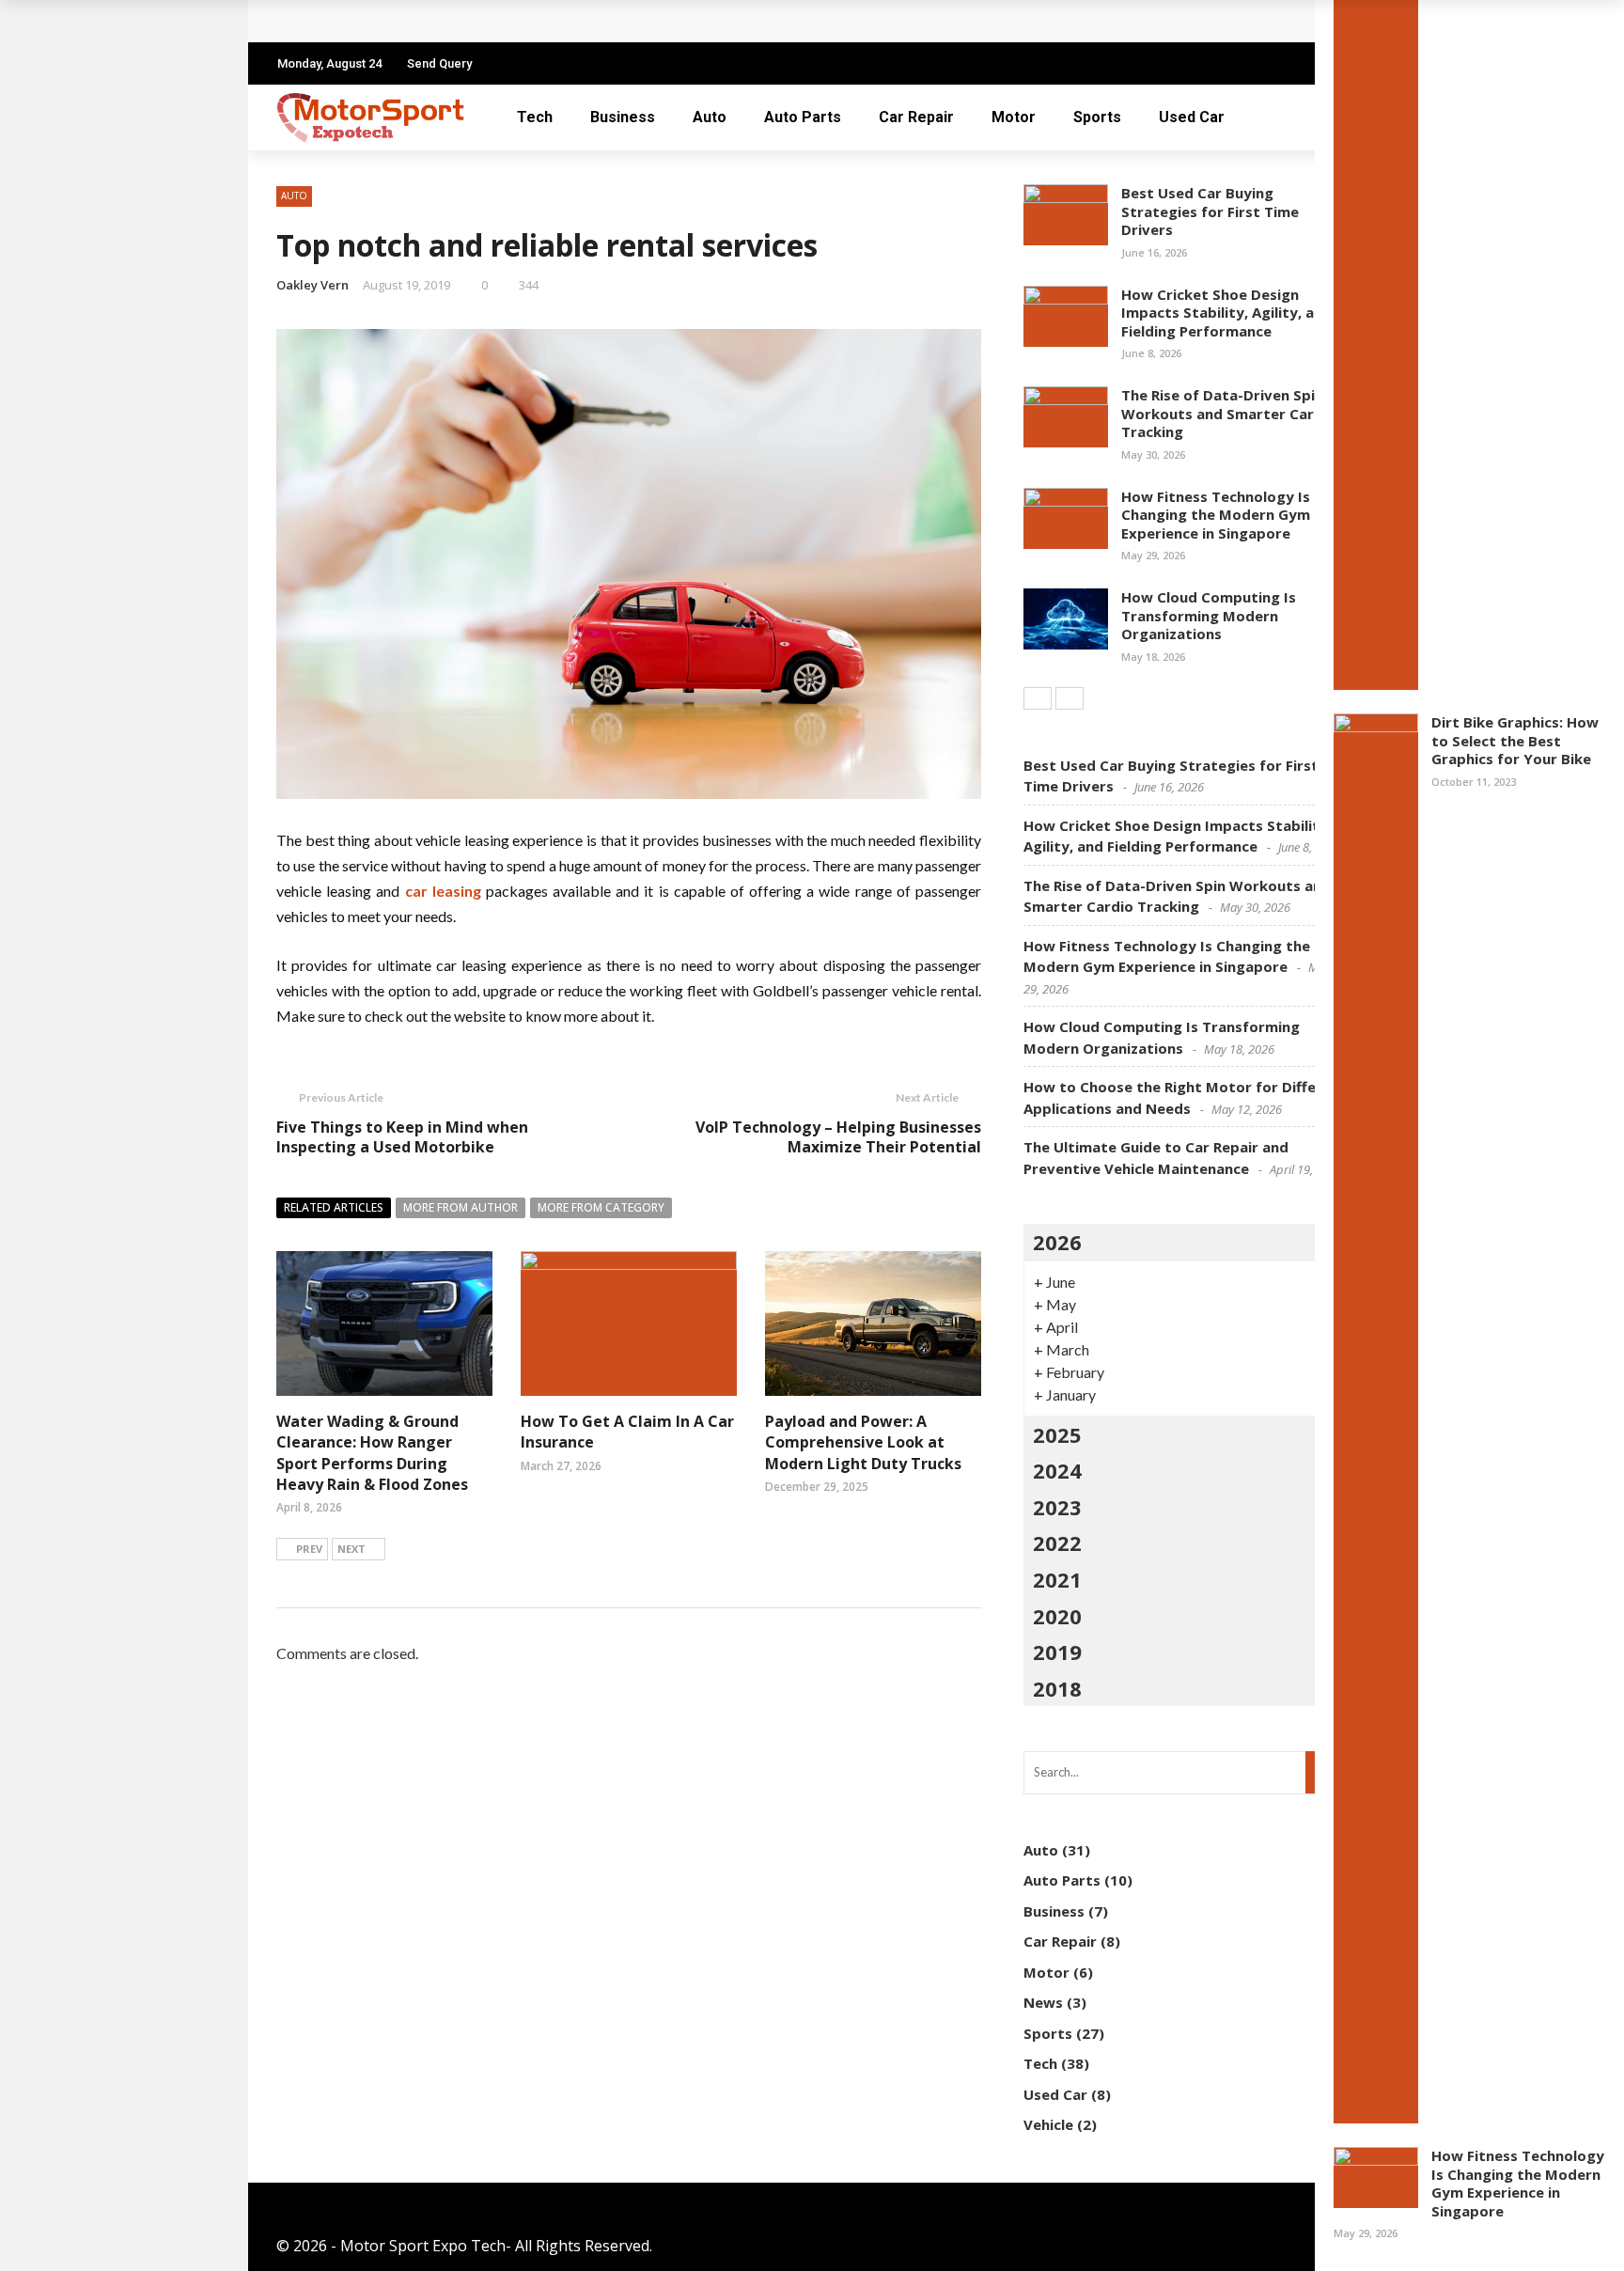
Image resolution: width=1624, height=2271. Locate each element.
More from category (601, 1207)
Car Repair (916, 117)
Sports (1097, 117)
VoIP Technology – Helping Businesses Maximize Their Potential (838, 1137)
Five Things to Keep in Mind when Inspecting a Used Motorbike (402, 1137)
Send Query (439, 63)
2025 (1057, 1434)
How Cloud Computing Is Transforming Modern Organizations (1209, 615)
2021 (1057, 1579)
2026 (1057, 1242)
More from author (461, 1207)
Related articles (334, 1207)
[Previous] (1038, 698)
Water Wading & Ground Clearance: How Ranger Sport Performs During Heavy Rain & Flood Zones (372, 1453)
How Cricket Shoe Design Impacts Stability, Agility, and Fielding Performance (1226, 313)
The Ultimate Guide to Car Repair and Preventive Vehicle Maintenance (552, 21)
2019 (1057, 1652)
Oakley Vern (312, 285)
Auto (710, 117)
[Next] (1070, 698)
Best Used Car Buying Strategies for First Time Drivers (1210, 211)
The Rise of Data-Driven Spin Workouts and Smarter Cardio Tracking (1229, 413)
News (1043, 2002)
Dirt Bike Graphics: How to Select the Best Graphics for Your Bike (1515, 740)
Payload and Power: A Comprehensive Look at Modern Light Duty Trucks (863, 1442)
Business (623, 117)
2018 (1057, 1688)
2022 (1057, 1543)
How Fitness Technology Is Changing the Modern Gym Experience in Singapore (1518, 2183)
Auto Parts (803, 117)
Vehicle (1048, 2124)
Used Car (1192, 117)
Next (351, 1549)
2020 (1057, 1616)
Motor (1014, 117)
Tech (535, 117)
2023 (1057, 1507)
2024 (1057, 1470)
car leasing (443, 891)
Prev (309, 1549)
